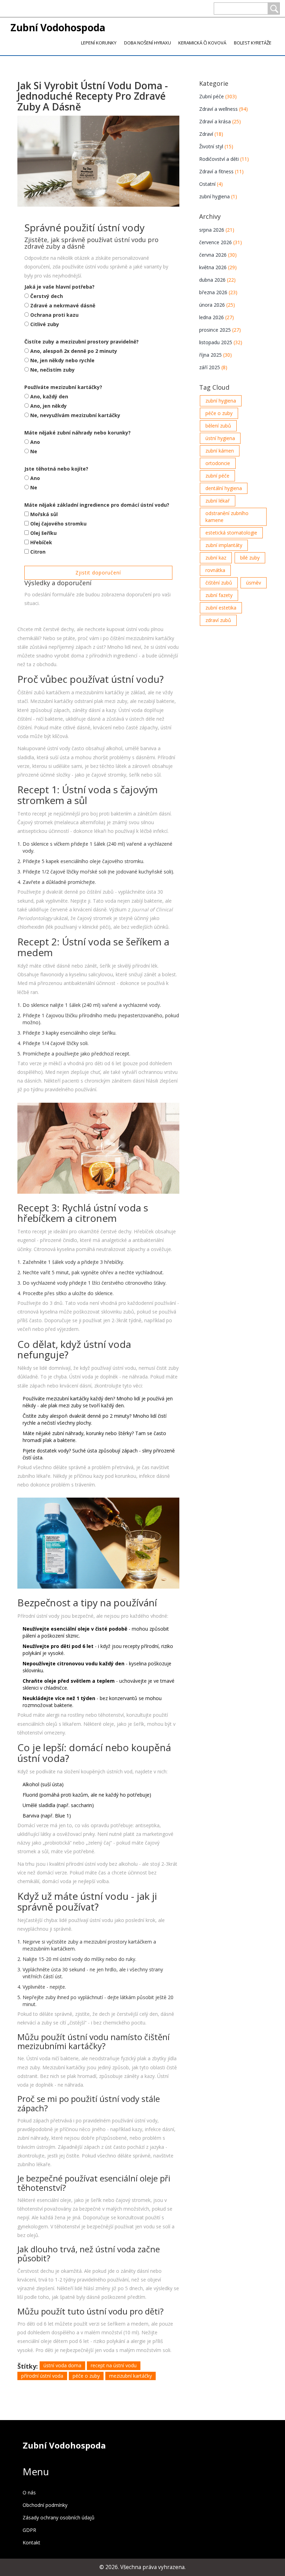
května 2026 (218, 267)
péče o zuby (86, 2376)
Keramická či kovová (202, 43)
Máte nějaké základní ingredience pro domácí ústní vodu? (97, 505)
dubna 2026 (217, 280)
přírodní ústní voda (42, 2376)
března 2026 (218, 292)
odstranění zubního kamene (227, 517)
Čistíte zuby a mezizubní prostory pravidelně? (82, 342)
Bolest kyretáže (253, 43)
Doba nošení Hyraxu (148, 43)
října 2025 (215, 355)
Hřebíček (41, 542)
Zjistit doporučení (98, 573)
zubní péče (217, 476)
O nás (29, 2492)
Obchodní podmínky (45, 2505)
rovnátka (215, 570)
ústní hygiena (220, 438)
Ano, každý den (49, 396)
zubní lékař (218, 501)
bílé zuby (250, 558)
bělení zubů (218, 426)
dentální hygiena (224, 488)
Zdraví (211, 134)
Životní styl (216, 146)
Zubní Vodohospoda (58, 27)
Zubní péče (218, 96)
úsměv (254, 583)
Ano (35, 442)
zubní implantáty (224, 545)
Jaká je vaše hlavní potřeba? (59, 287)
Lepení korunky (99, 43)
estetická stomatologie (231, 533)
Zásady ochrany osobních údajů (59, 2517)
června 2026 (218, 255)
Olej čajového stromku (58, 524)
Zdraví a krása (220, 121)
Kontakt (31, 2542)
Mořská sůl (44, 514)
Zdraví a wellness (223, 109)
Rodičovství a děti (224, 159)
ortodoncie (218, 463)
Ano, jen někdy (48, 406)
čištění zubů (219, 583)
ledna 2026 (217, 317)
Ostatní (211, 184)
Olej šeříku (43, 533)
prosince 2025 (220, 330)
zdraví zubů (218, 620)
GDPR (29, 2530)
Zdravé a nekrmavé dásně (63, 305)
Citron (38, 552)
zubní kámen (220, 451)
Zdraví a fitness (221, 171)
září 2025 (213, 367)
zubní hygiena (218, 196)
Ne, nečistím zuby (52, 370)
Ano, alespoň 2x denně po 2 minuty (74, 351)
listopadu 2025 (221, 342)
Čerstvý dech (47, 296)
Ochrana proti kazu (54, 315)
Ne (34, 451)
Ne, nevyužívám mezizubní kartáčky (75, 415)
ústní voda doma (62, 2365)
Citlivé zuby (45, 324)
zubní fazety (219, 595)
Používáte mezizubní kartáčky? (63, 387)
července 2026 (221, 242)
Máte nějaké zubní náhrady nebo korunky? (78, 433)
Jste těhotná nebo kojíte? (56, 469)
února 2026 (217, 305)
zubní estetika (221, 608)
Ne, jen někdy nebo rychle (62, 360)
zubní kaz (216, 558)
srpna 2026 (217, 230)
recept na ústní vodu (114, 2365)
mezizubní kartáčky (131, 2376)
